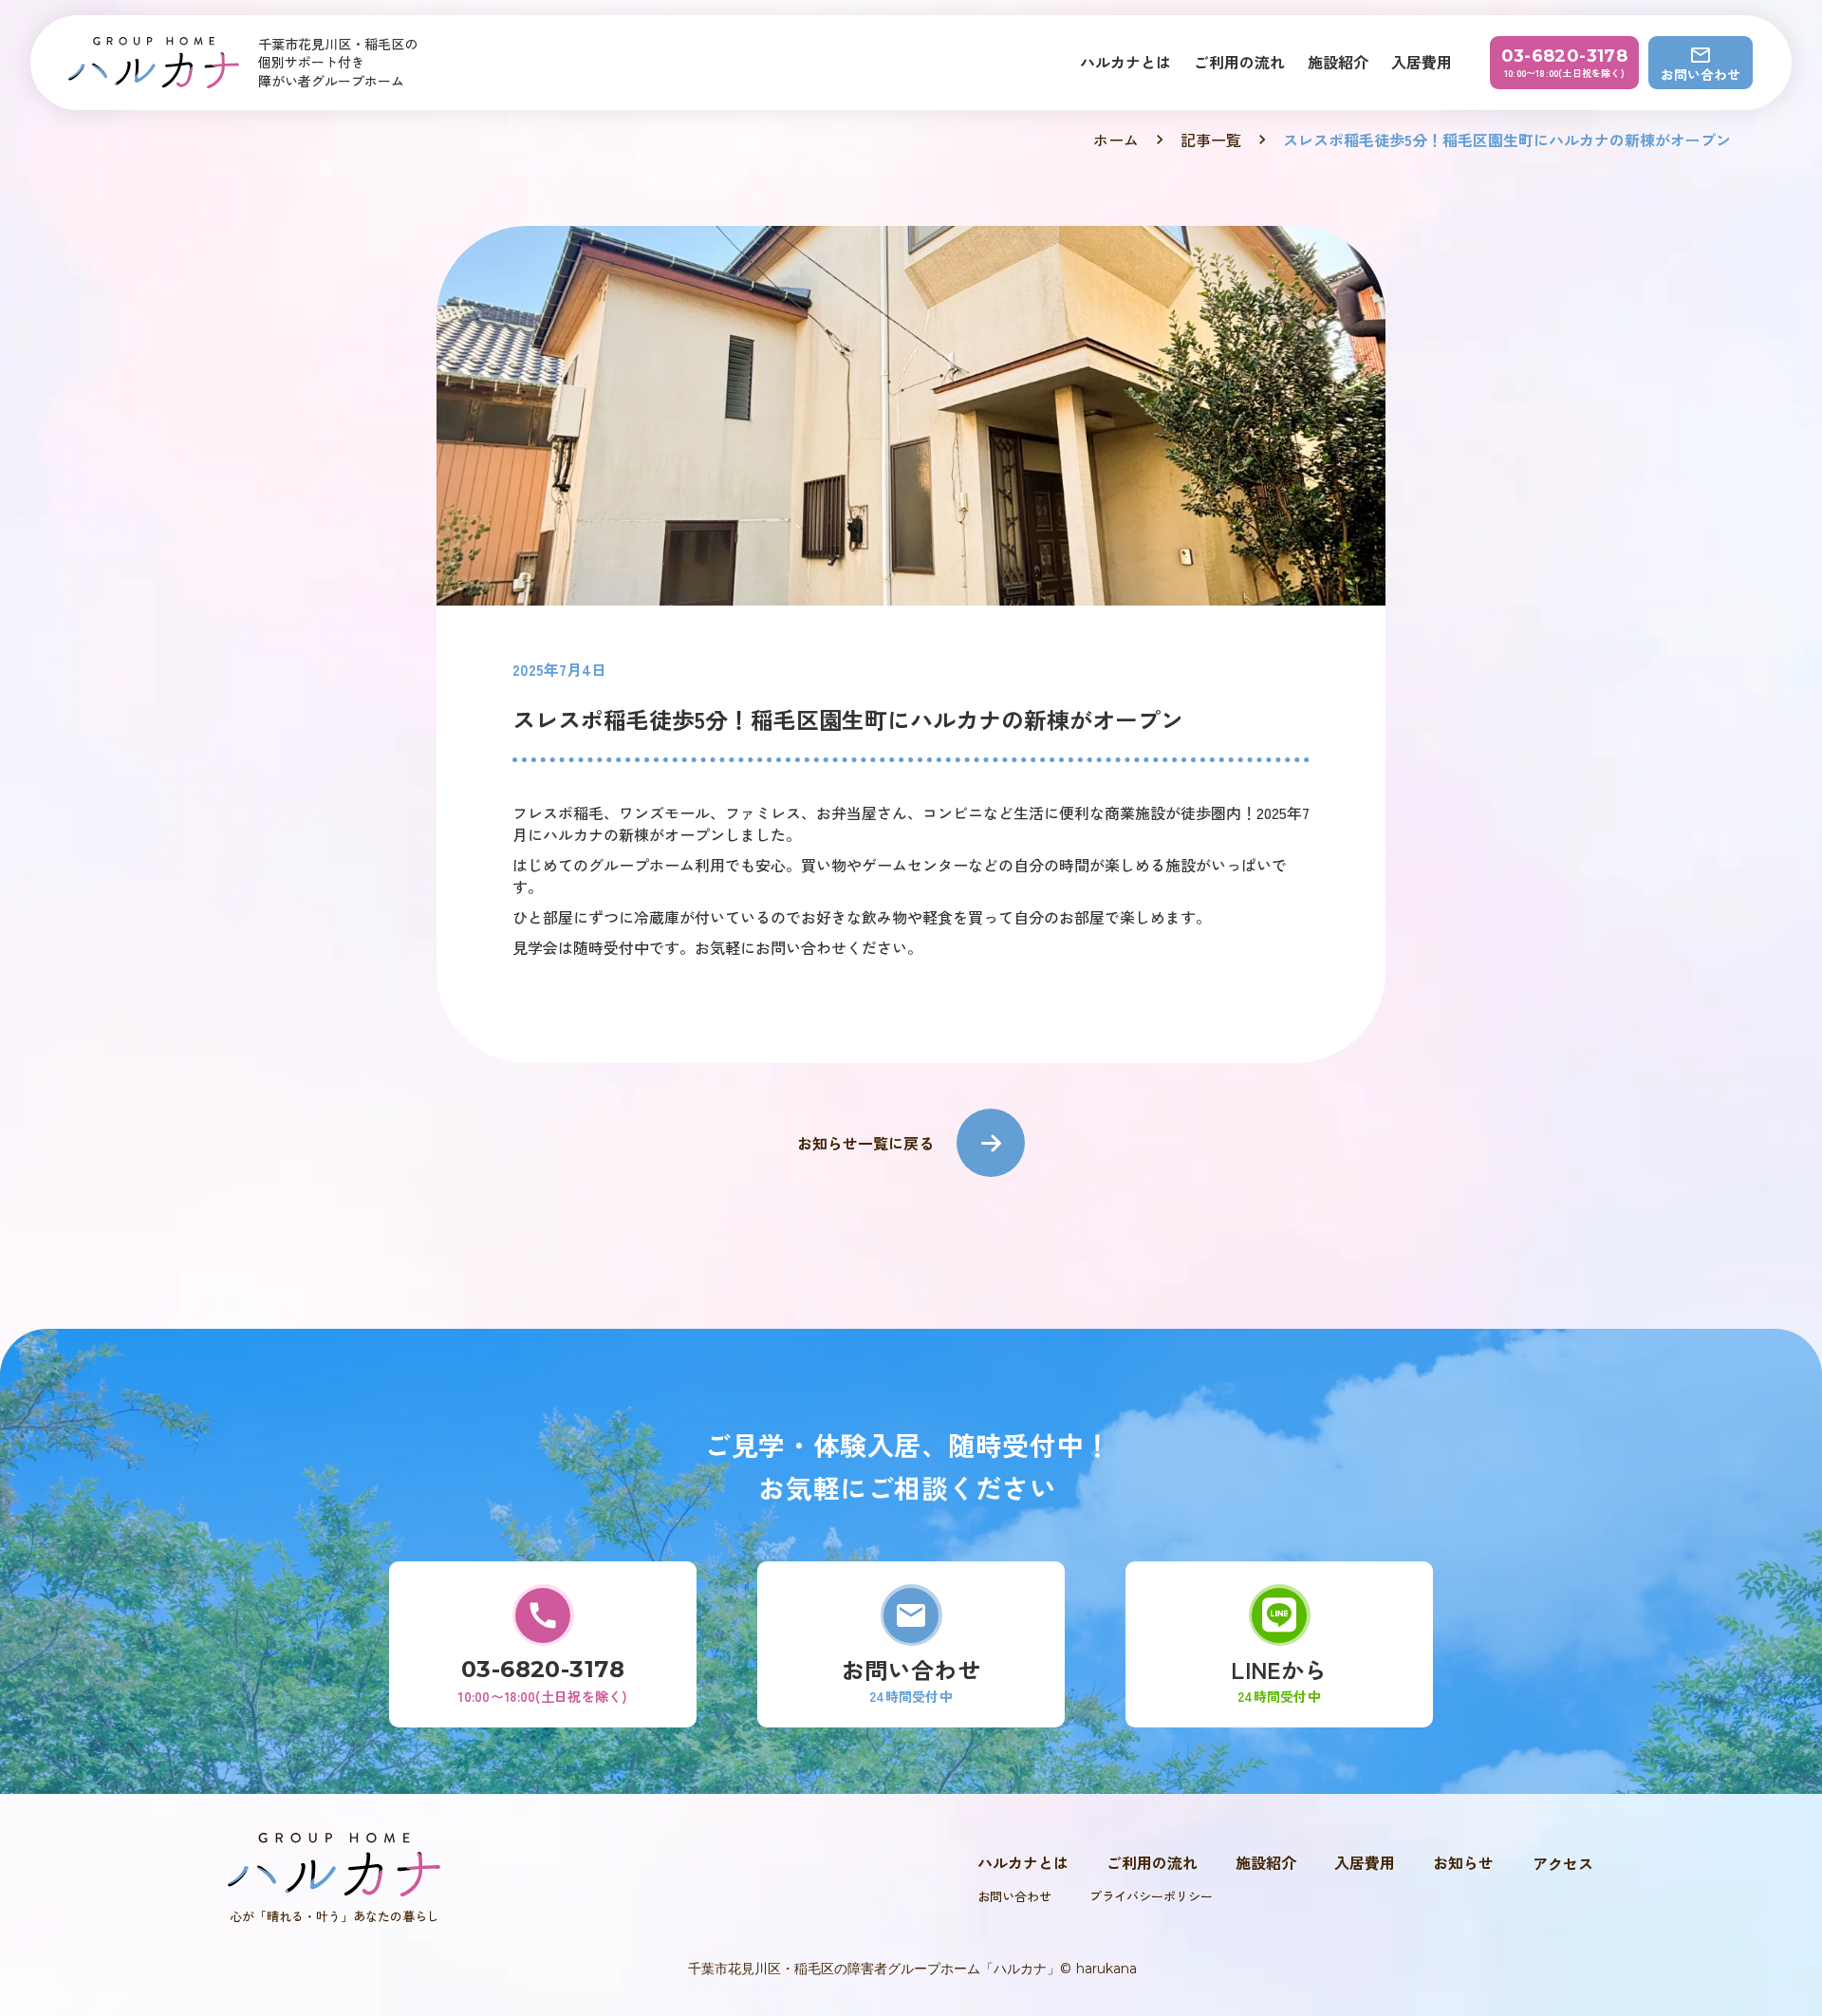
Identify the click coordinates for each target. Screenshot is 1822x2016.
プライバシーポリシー (1151, 1896)
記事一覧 (1211, 140)
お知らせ (1463, 1862)
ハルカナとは (1125, 62)
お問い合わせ (1014, 1896)
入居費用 (1422, 62)
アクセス (1563, 1863)
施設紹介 (1338, 62)
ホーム (1116, 140)
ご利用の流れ (1239, 62)
